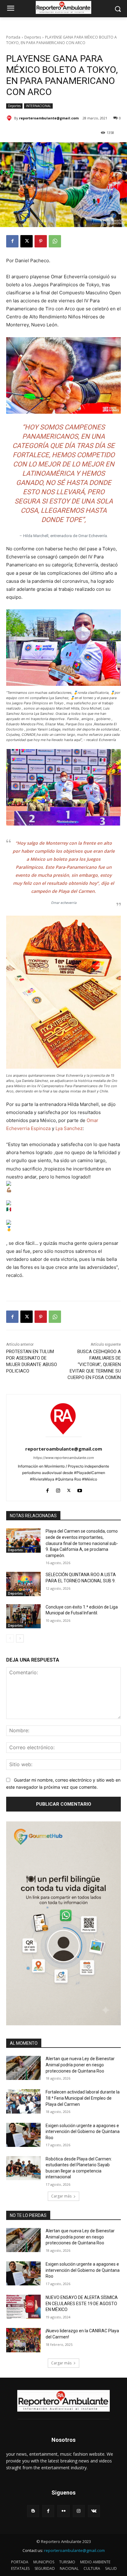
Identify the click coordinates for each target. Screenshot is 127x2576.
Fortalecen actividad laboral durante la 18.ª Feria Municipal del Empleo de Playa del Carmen (83, 2098)
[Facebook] (12, 241)
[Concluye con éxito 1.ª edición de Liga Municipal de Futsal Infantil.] (23, 1616)
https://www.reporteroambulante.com (64, 1458)
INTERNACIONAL (38, 106)
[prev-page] (10, 1638)
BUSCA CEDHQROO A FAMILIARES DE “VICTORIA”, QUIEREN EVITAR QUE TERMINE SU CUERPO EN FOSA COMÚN (94, 1365)
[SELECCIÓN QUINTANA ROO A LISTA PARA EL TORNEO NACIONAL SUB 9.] (23, 1584)
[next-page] (20, 1638)
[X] (27, 241)
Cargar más (61, 2196)
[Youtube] (80, 1489)
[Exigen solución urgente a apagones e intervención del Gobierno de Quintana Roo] (23, 2135)
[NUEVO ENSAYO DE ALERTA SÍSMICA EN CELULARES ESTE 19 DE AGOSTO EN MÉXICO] (23, 2307)
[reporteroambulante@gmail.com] (10, 118)
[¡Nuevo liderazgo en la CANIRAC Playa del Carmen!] (23, 2340)
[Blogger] (33, 2511)
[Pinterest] (41, 241)
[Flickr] (63, 2511)
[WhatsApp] (55, 241)
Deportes (33, 37)
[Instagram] (58, 1489)
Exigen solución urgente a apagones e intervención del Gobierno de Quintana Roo (83, 2132)
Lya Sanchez (69, 1128)
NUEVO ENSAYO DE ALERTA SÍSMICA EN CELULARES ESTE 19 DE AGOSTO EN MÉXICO (82, 2303)
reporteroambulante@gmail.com (49, 118)
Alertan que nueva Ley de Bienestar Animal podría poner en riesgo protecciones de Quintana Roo (80, 2065)
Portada (13, 37)
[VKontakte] (94, 2511)
